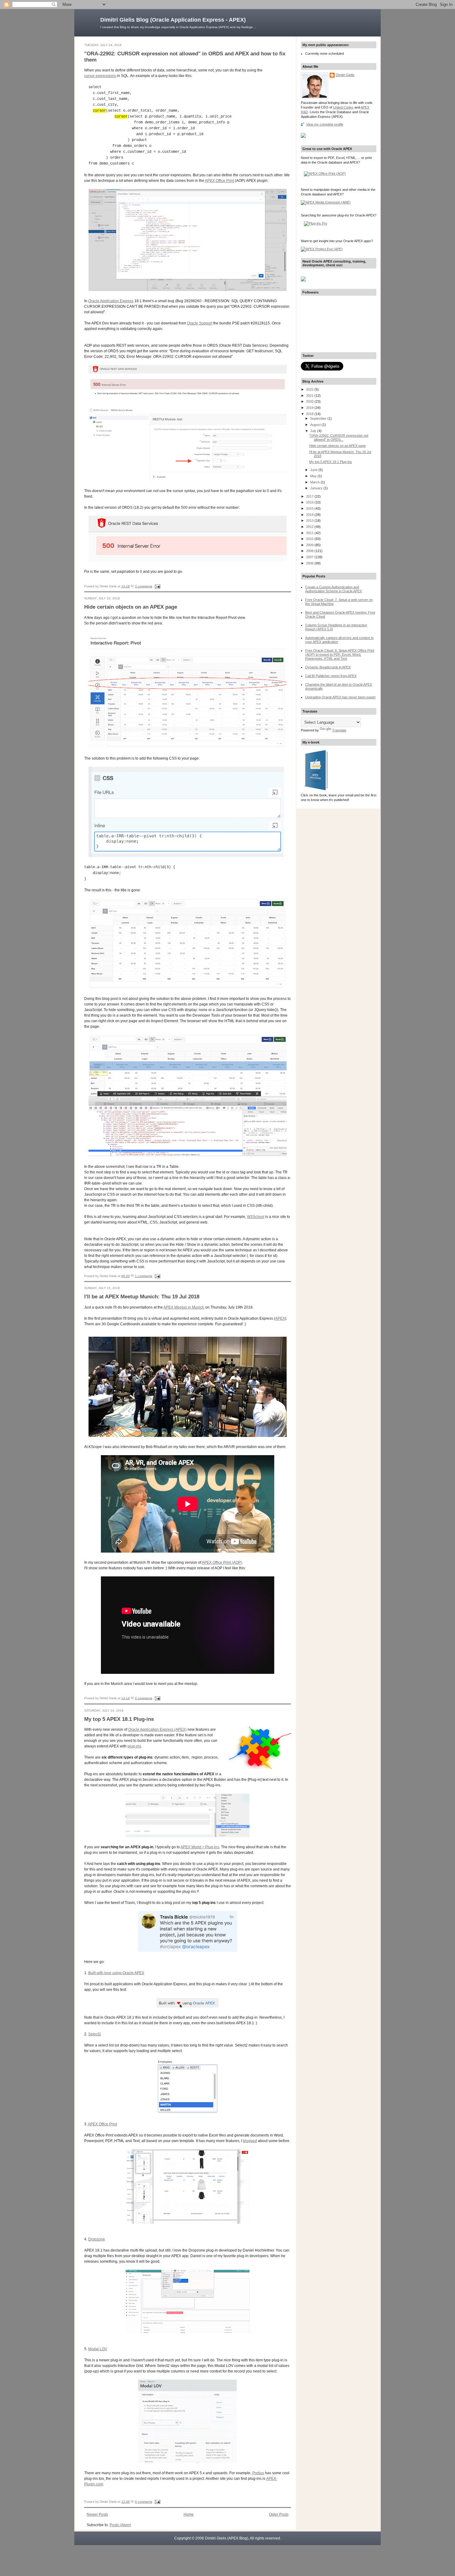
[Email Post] (157, 586)
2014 (310, 515)
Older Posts (279, 2514)
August (316, 425)
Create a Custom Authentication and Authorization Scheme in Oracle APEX (334, 589)
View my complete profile (325, 124)
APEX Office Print (219, 181)
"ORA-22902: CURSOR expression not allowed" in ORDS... (339, 437)
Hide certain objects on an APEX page (131, 607)
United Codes (343, 107)
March (315, 482)
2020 (310, 401)
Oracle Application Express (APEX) (157, 1729)
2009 (310, 545)
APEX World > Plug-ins (200, 1847)
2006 (310, 563)
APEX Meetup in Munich (184, 1307)
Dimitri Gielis (345, 75)
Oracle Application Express (111, 301)
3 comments (144, 586)
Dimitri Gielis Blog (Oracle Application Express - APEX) (173, 20)
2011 (310, 533)
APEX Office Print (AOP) (222, 1562)
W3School (256, 1217)
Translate (339, 730)
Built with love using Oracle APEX (116, 1973)
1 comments (144, 1276)
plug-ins (134, 1746)
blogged (250, 2141)
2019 (310, 408)
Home (189, 2514)
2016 (310, 502)
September (319, 418)
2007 (310, 557)
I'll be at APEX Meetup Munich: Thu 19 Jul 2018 (142, 1297)
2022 (310, 389)
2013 (310, 521)
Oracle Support (200, 323)
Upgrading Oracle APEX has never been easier (340, 697)
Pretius (258, 2473)
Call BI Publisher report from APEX (331, 676)
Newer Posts (97, 2514)
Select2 (95, 2034)
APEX (280, 1318)
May (314, 476)
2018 (310, 414)
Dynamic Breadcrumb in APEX (328, 667)
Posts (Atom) (120, 2525)
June (314, 470)
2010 (310, 539)
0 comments (144, 1698)
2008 (310, 551)
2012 (310, 527)
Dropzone (97, 2239)
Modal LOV (98, 2349)
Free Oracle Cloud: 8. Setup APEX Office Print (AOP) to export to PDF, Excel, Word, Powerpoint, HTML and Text (340, 654)
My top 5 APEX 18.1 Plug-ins (119, 1719)
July (314, 431)
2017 (310, 496)
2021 (310, 396)
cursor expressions (100, 76)
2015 (310, 508)
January (317, 488)
